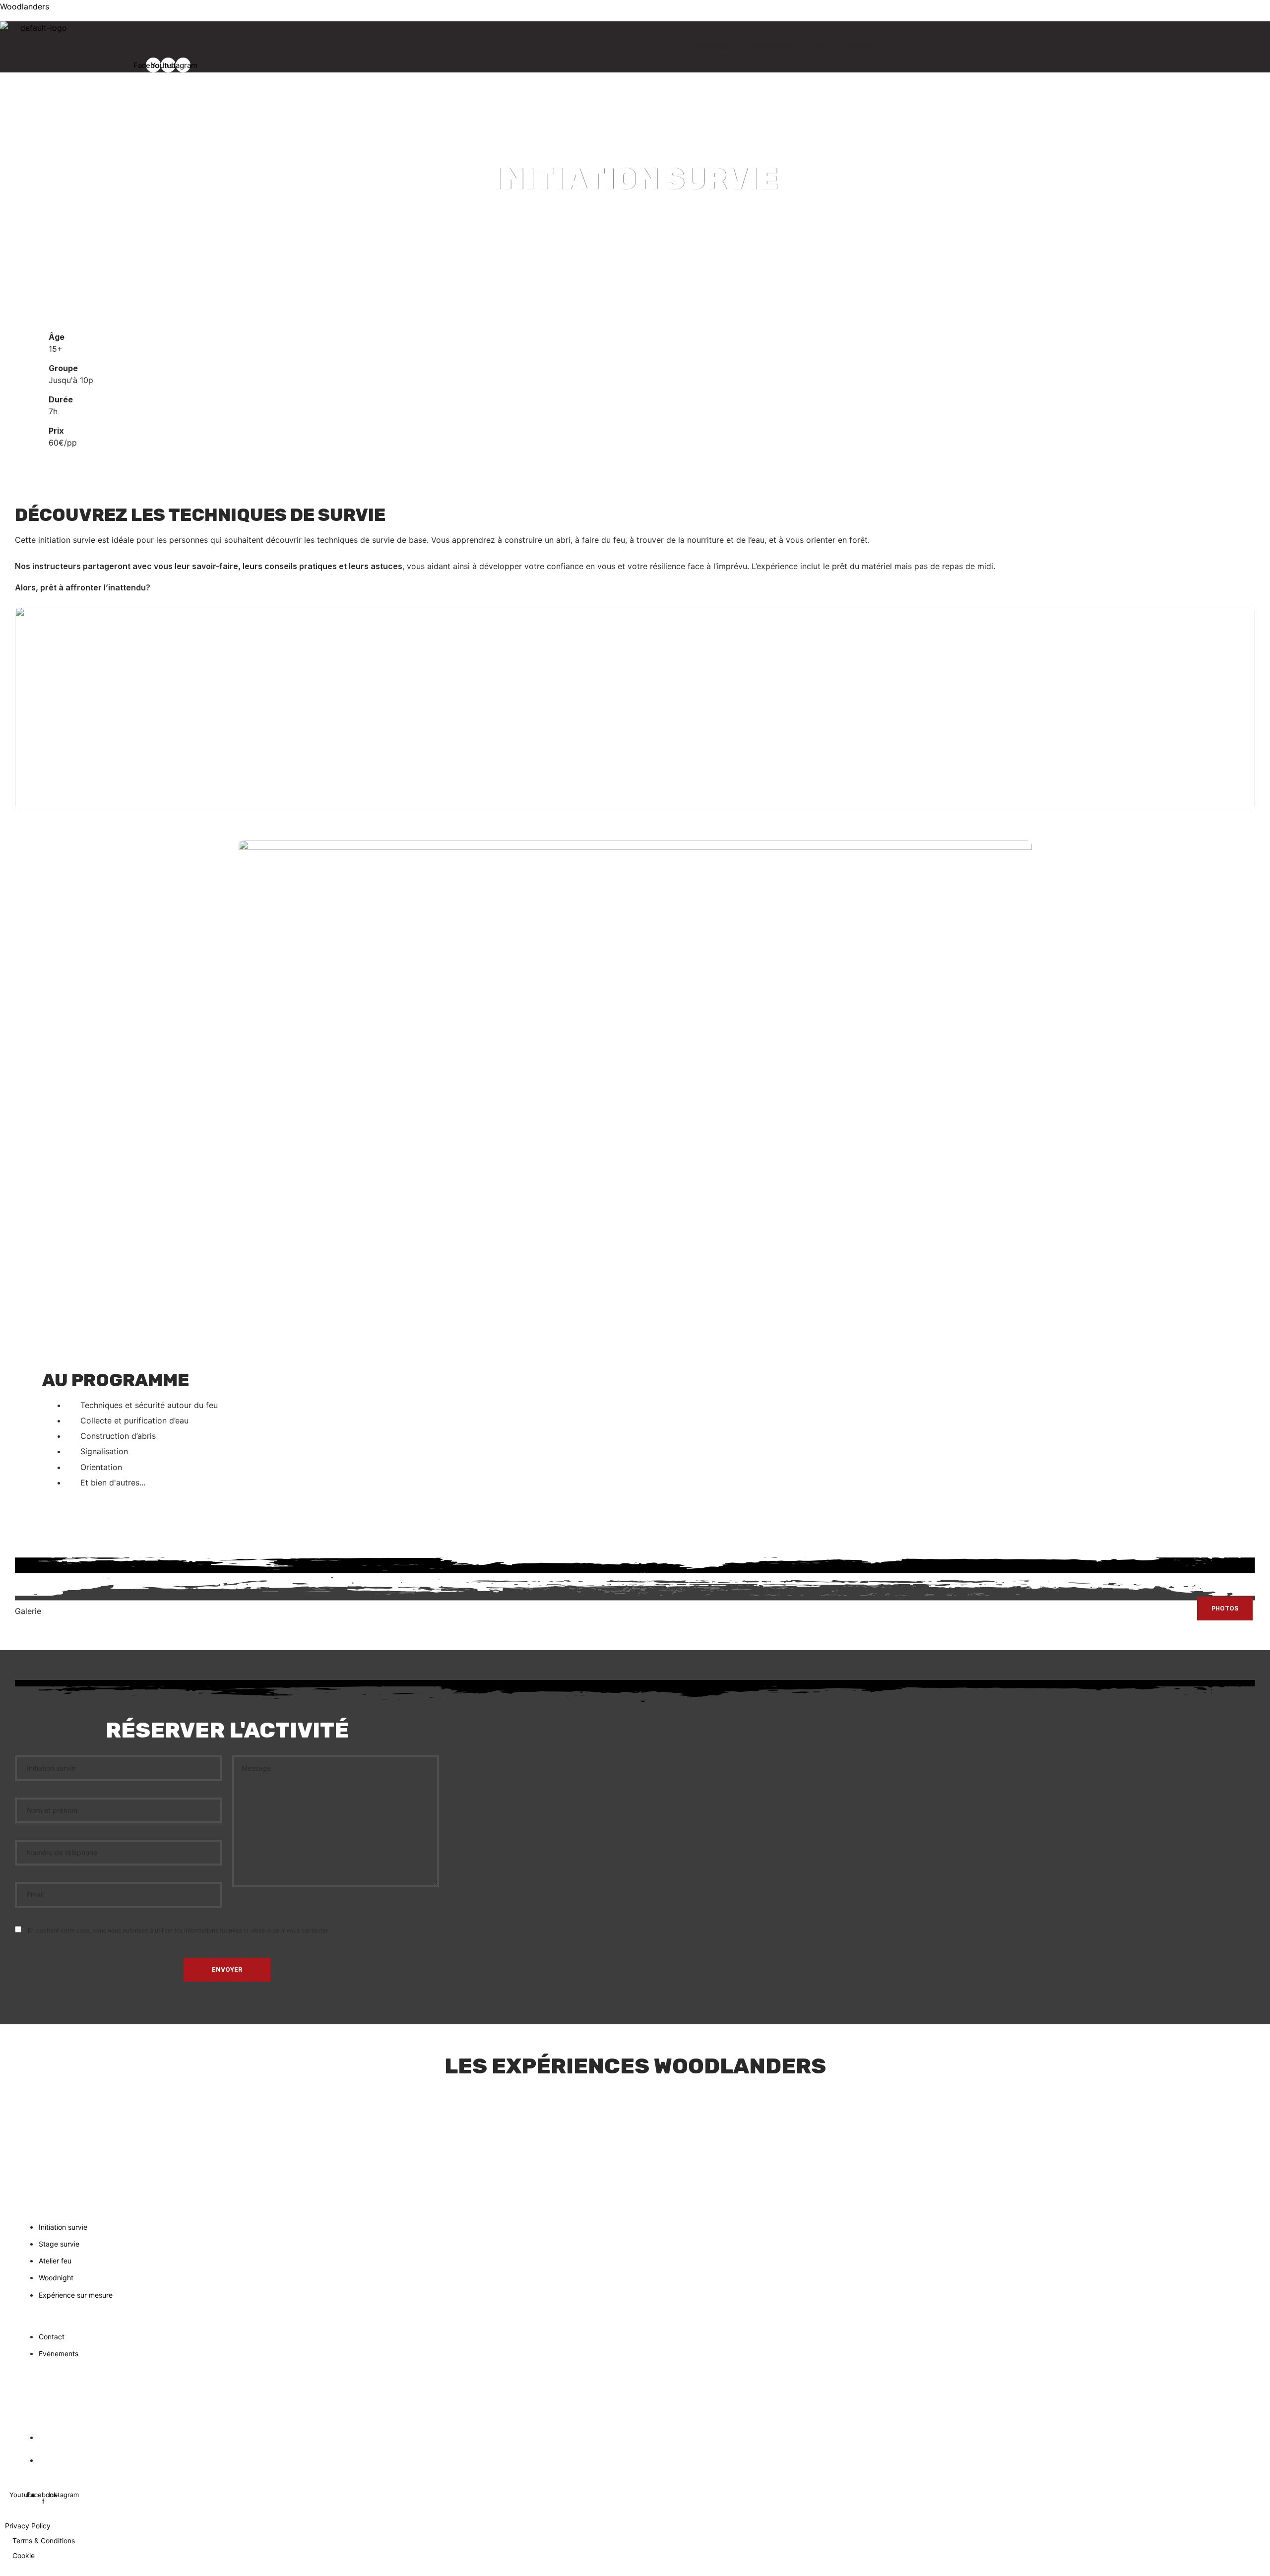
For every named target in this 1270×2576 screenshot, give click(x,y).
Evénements (773, 46)
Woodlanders (25, 6)
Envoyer (227, 1969)
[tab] (1225, 1609)
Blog (819, 46)
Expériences (707, 46)
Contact (857, 46)
